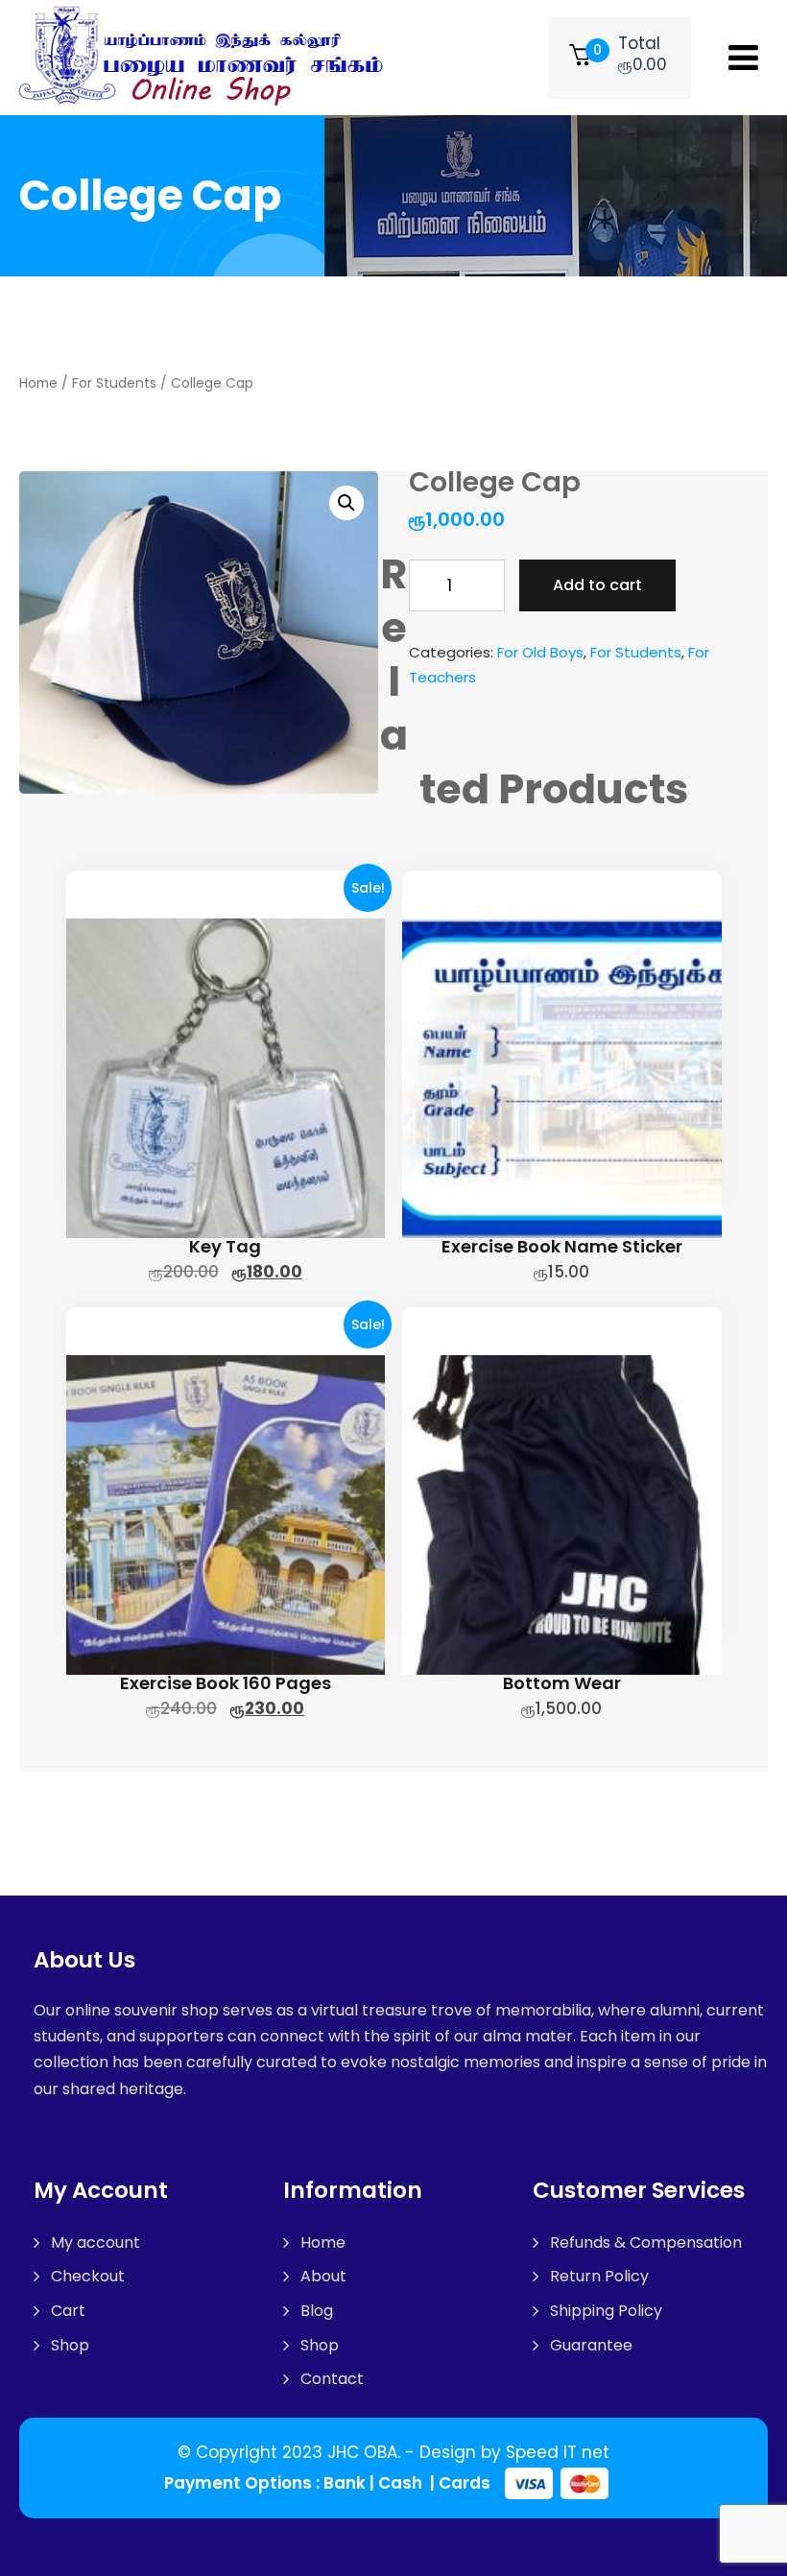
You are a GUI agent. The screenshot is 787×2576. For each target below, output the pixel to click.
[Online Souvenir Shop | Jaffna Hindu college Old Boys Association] (206, 58)
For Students (114, 383)
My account (95, 2242)
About (323, 2276)
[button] (346, 503)
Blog (317, 2311)
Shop (70, 2345)
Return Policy (599, 2276)
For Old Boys (540, 652)
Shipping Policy (606, 2311)
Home (38, 383)
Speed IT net (558, 2452)
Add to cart (597, 585)
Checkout (88, 2276)
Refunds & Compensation (646, 2242)
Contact (332, 2379)
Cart (68, 2311)
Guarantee (591, 2345)
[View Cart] (580, 58)
